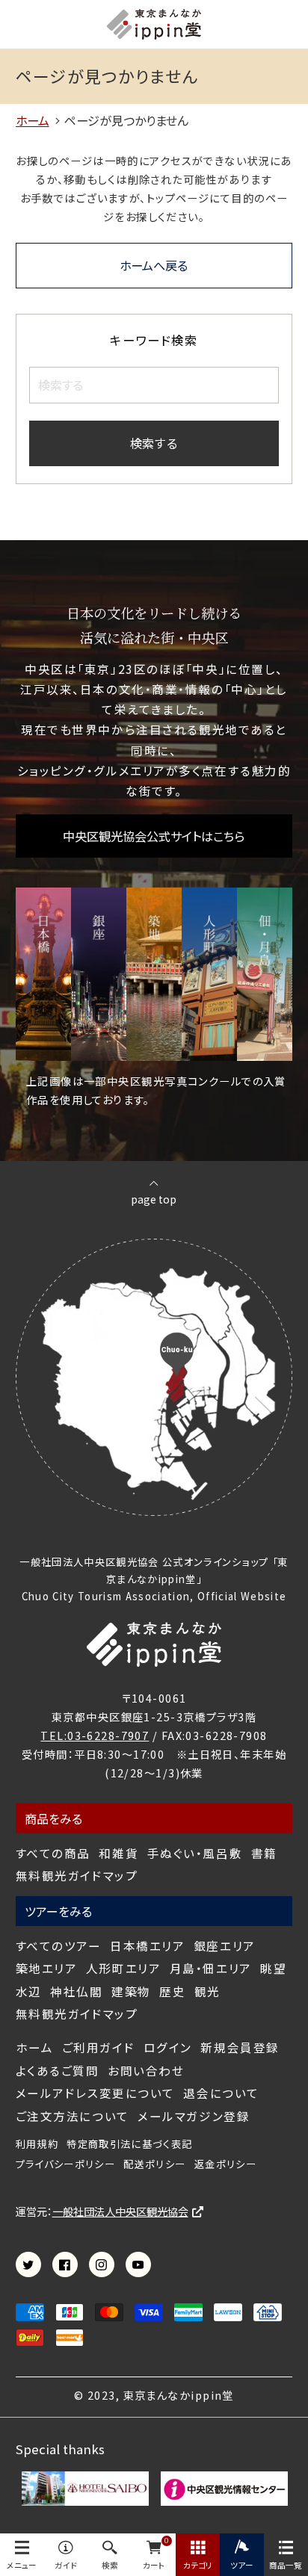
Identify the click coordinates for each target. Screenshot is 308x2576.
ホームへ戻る (154, 265)
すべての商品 (53, 1853)
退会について (221, 2093)
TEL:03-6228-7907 (95, 1735)
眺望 (273, 1968)
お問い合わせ (146, 2071)
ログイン (168, 2047)
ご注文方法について (73, 2116)
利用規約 (37, 2144)
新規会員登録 (240, 2047)
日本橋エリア (147, 1946)
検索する (154, 443)
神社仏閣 (76, 1991)
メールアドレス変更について (95, 2093)
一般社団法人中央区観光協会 (120, 2211)
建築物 (131, 1991)
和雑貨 (118, 1853)
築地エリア (47, 1968)
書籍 (264, 1853)
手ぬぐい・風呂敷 (195, 1853)
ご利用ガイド (98, 2047)
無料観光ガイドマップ (77, 1876)
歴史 (172, 1991)
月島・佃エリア (211, 1968)
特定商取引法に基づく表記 (129, 2144)
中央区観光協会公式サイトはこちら (154, 836)
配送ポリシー (154, 2164)
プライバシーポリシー (65, 2164)
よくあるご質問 (58, 2071)
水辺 (29, 1991)
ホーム (35, 2047)
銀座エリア (225, 1946)
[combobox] (154, 385)
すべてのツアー (59, 1946)
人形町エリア (123, 1968)
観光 (207, 1991)
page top (154, 1198)
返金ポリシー (225, 2164)
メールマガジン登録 (194, 2116)
